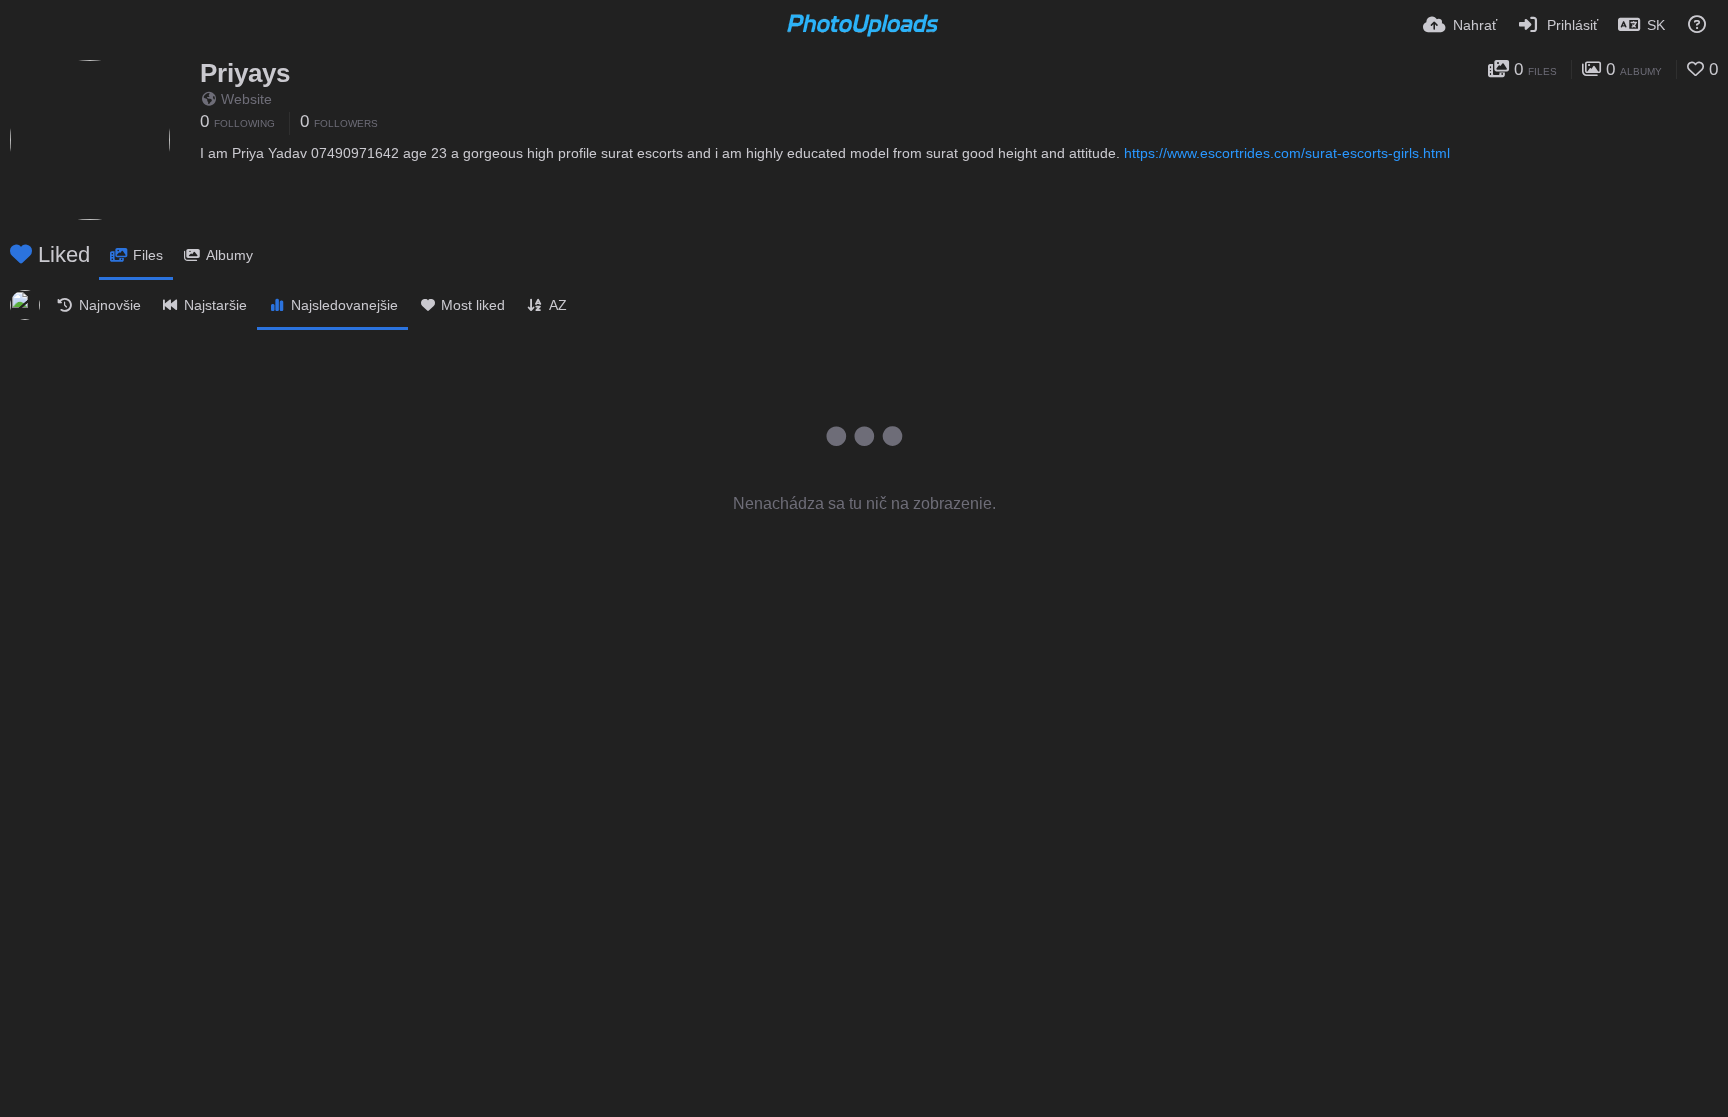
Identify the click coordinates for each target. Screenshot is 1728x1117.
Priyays (245, 73)
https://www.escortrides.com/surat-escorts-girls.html (1287, 153)
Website (246, 99)
